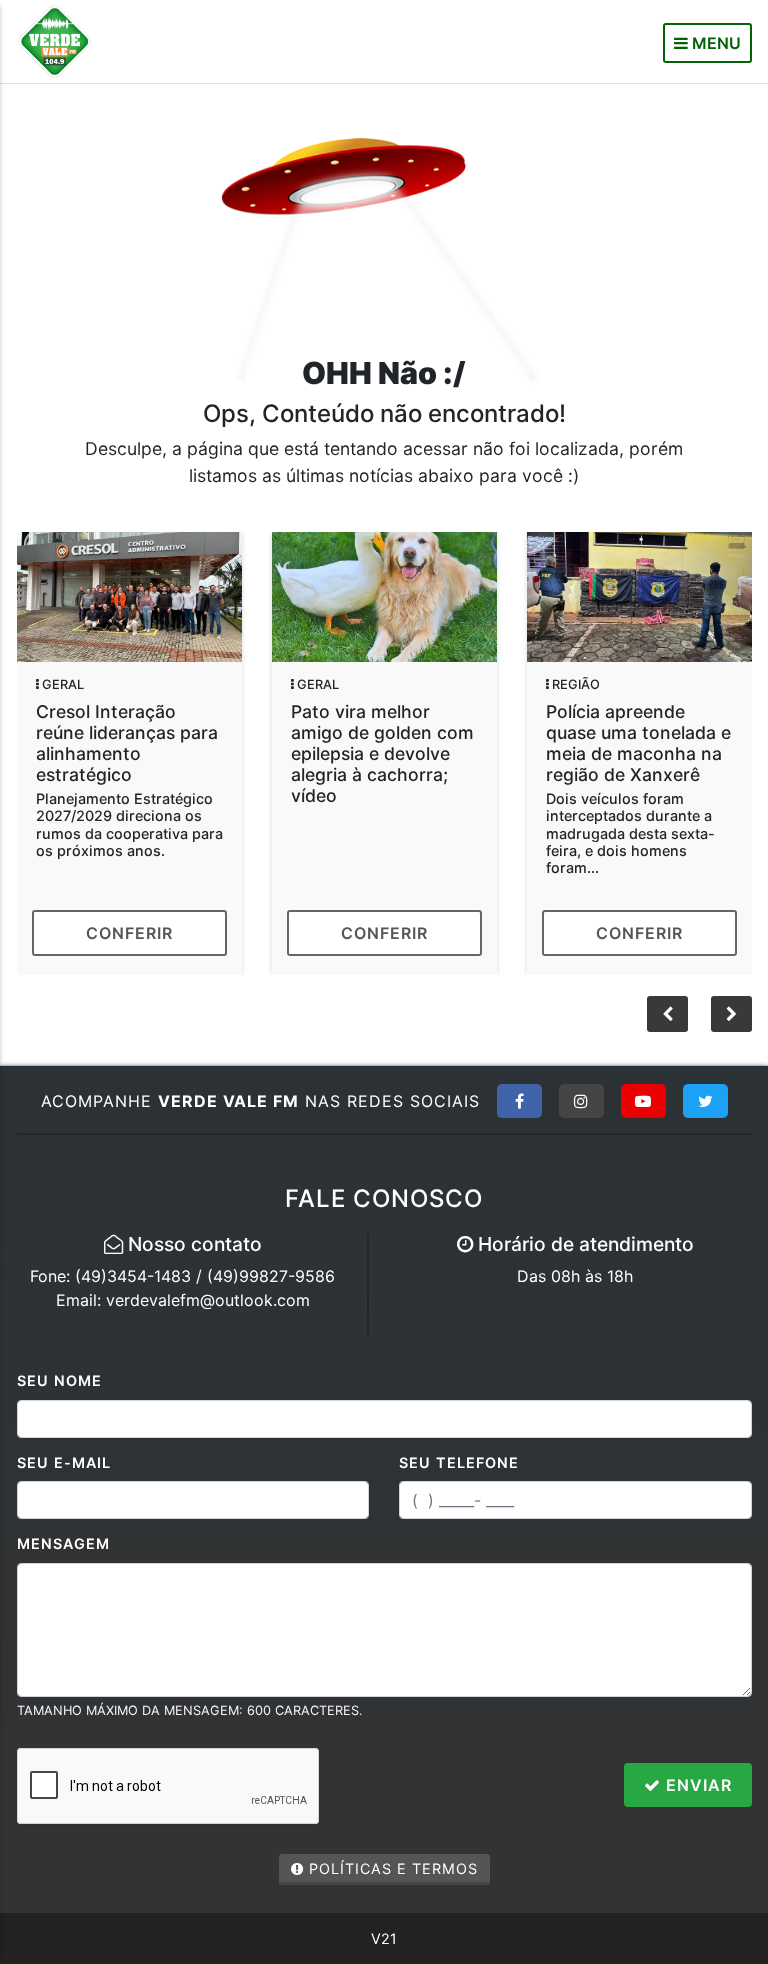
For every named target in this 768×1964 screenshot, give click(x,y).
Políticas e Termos (391, 1868)
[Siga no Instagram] (581, 1101)
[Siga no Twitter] (705, 1101)
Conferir (129, 933)
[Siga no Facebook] (519, 1101)
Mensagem (63, 1543)
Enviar (696, 1785)
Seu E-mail (64, 1462)
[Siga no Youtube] (643, 1101)
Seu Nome (59, 1380)
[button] (731, 1014)
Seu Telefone (459, 1462)
